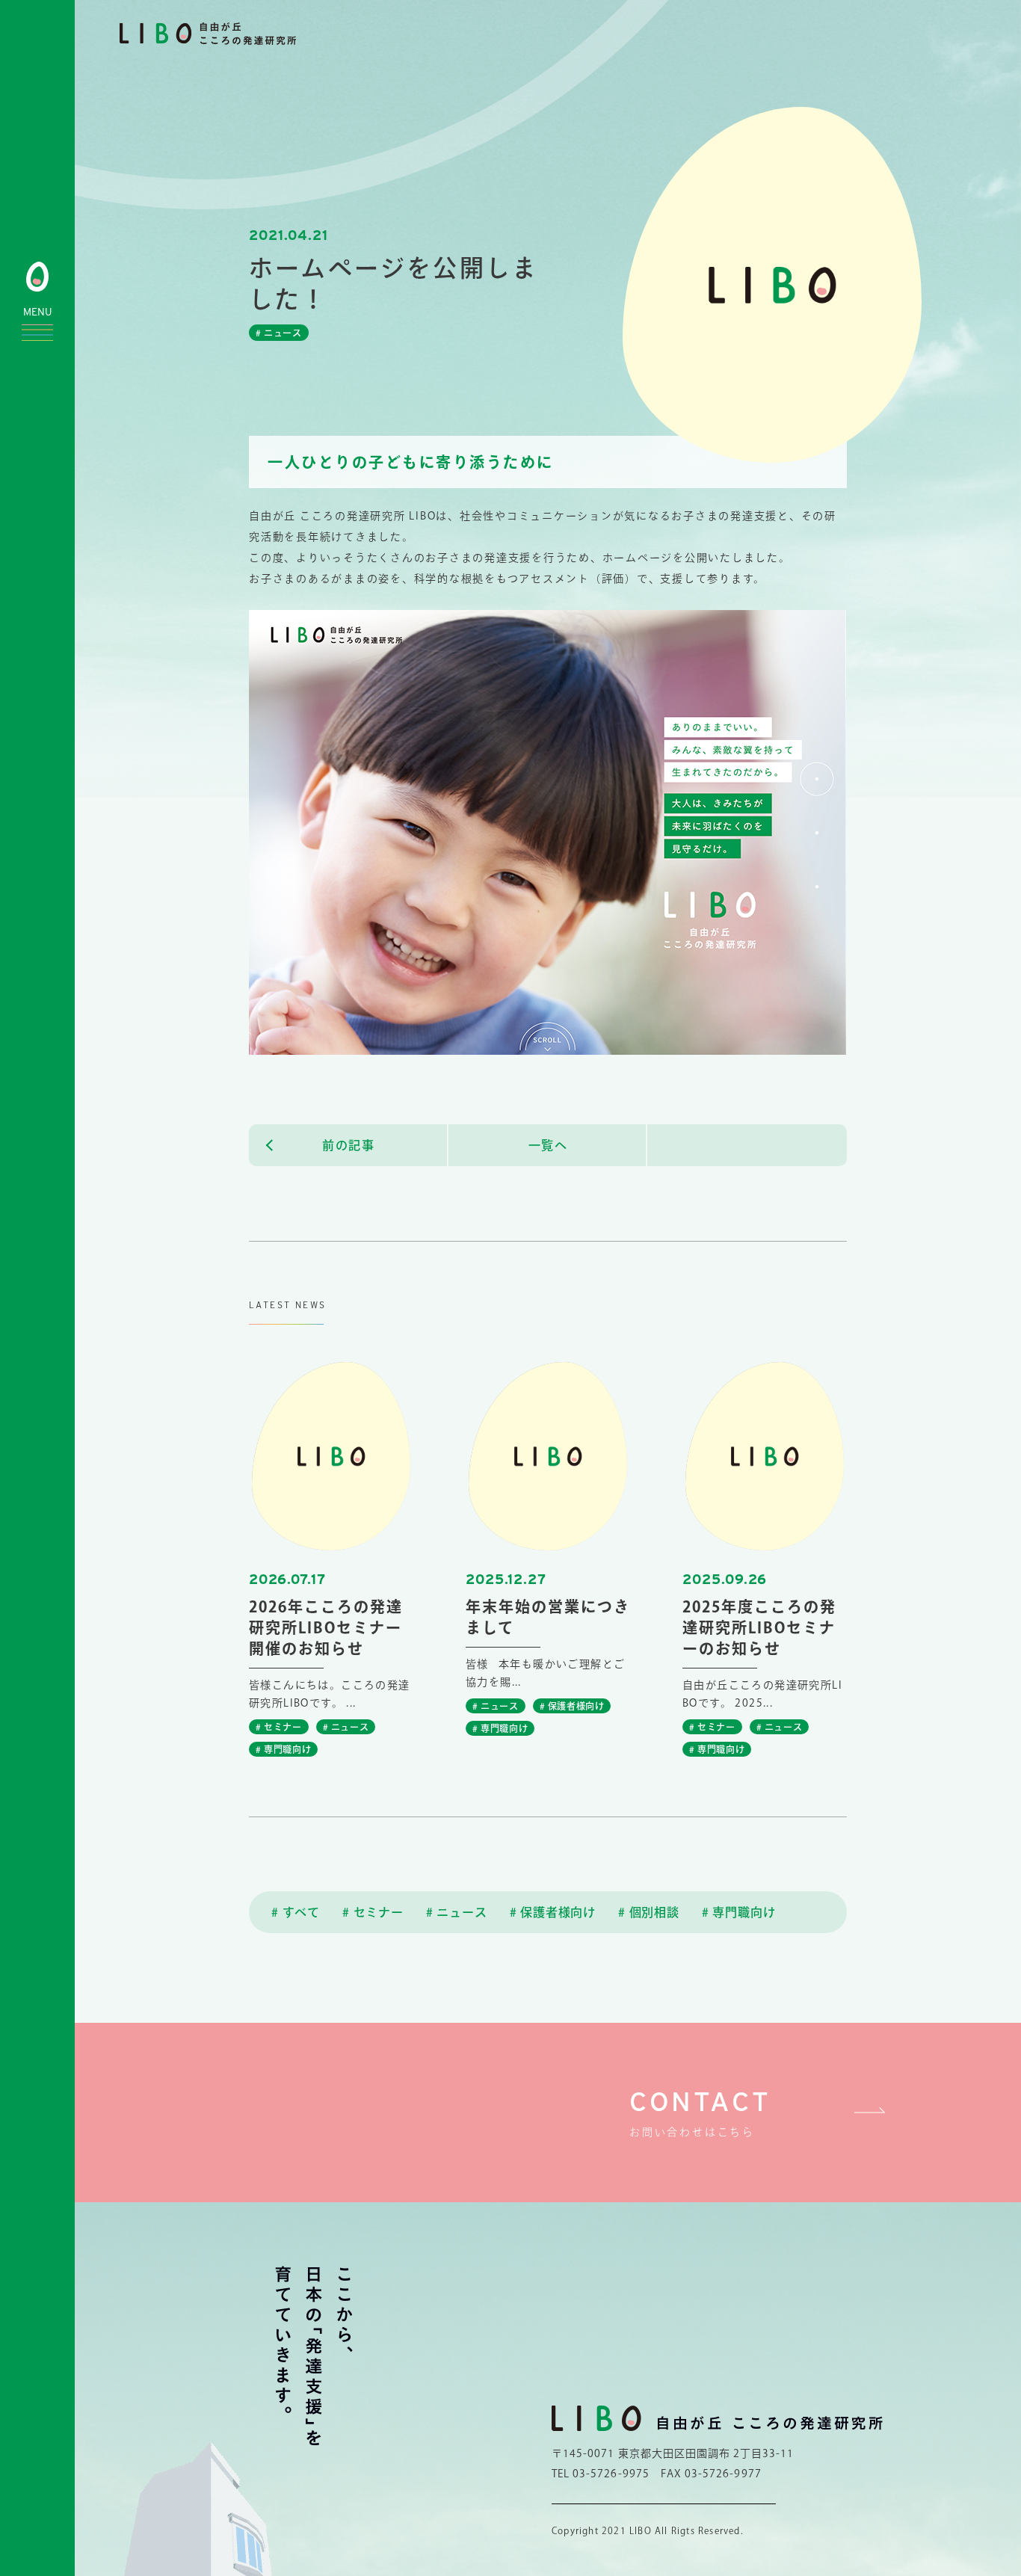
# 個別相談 (649, 1912)
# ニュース (457, 1912)
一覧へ (548, 1145)
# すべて (296, 1912)
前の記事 (348, 1145)
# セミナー (373, 1912)
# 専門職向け (739, 1912)
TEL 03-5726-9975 (601, 2474)
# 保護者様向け (553, 1912)
